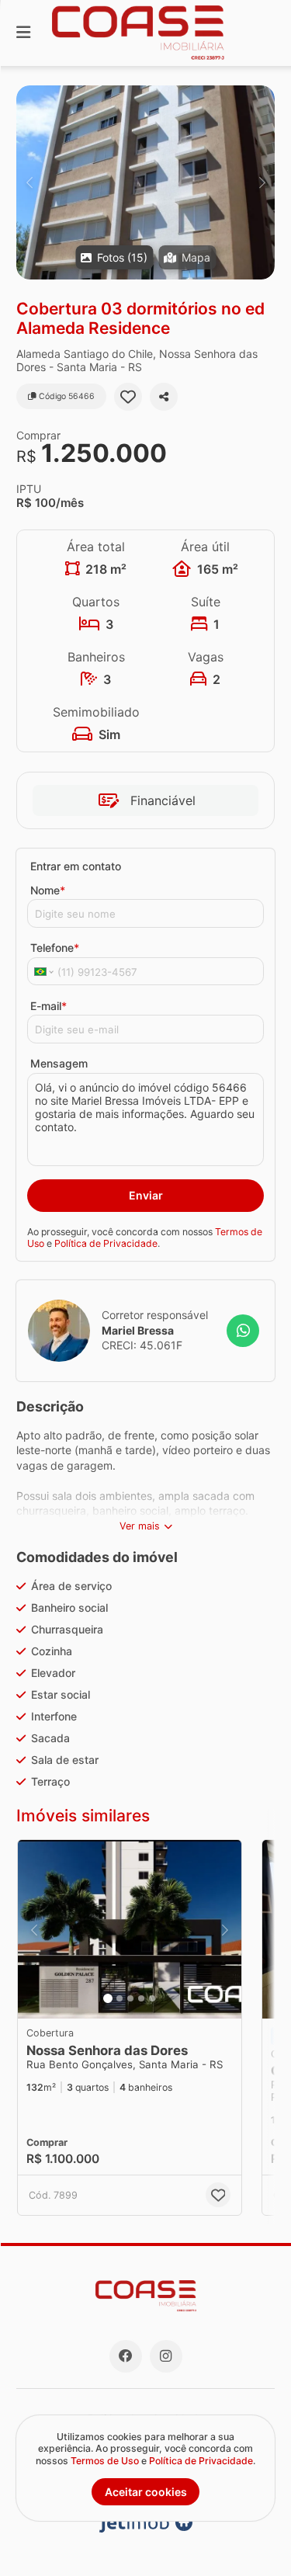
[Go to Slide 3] (130, 1998)
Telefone (55, 948)
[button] (145, 182)
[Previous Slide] (29, 182)
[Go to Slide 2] (120, 1998)
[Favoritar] (128, 397)
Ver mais (140, 1526)
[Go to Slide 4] (141, 1998)
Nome (48, 890)
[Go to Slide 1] (108, 1998)
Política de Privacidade (106, 1243)
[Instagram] (166, 2356)
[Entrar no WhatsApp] (243, 1331)
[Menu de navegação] (23, 33)
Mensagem (59, 1063)
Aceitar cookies (146, 2492)
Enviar (146, 1195)
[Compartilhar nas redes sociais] (164, 397)
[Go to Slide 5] (152, 1998)
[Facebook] (126, 2356)
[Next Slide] (262, 182)
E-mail (48, 1006)
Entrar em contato (76, 866)
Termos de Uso (105, 2461)
